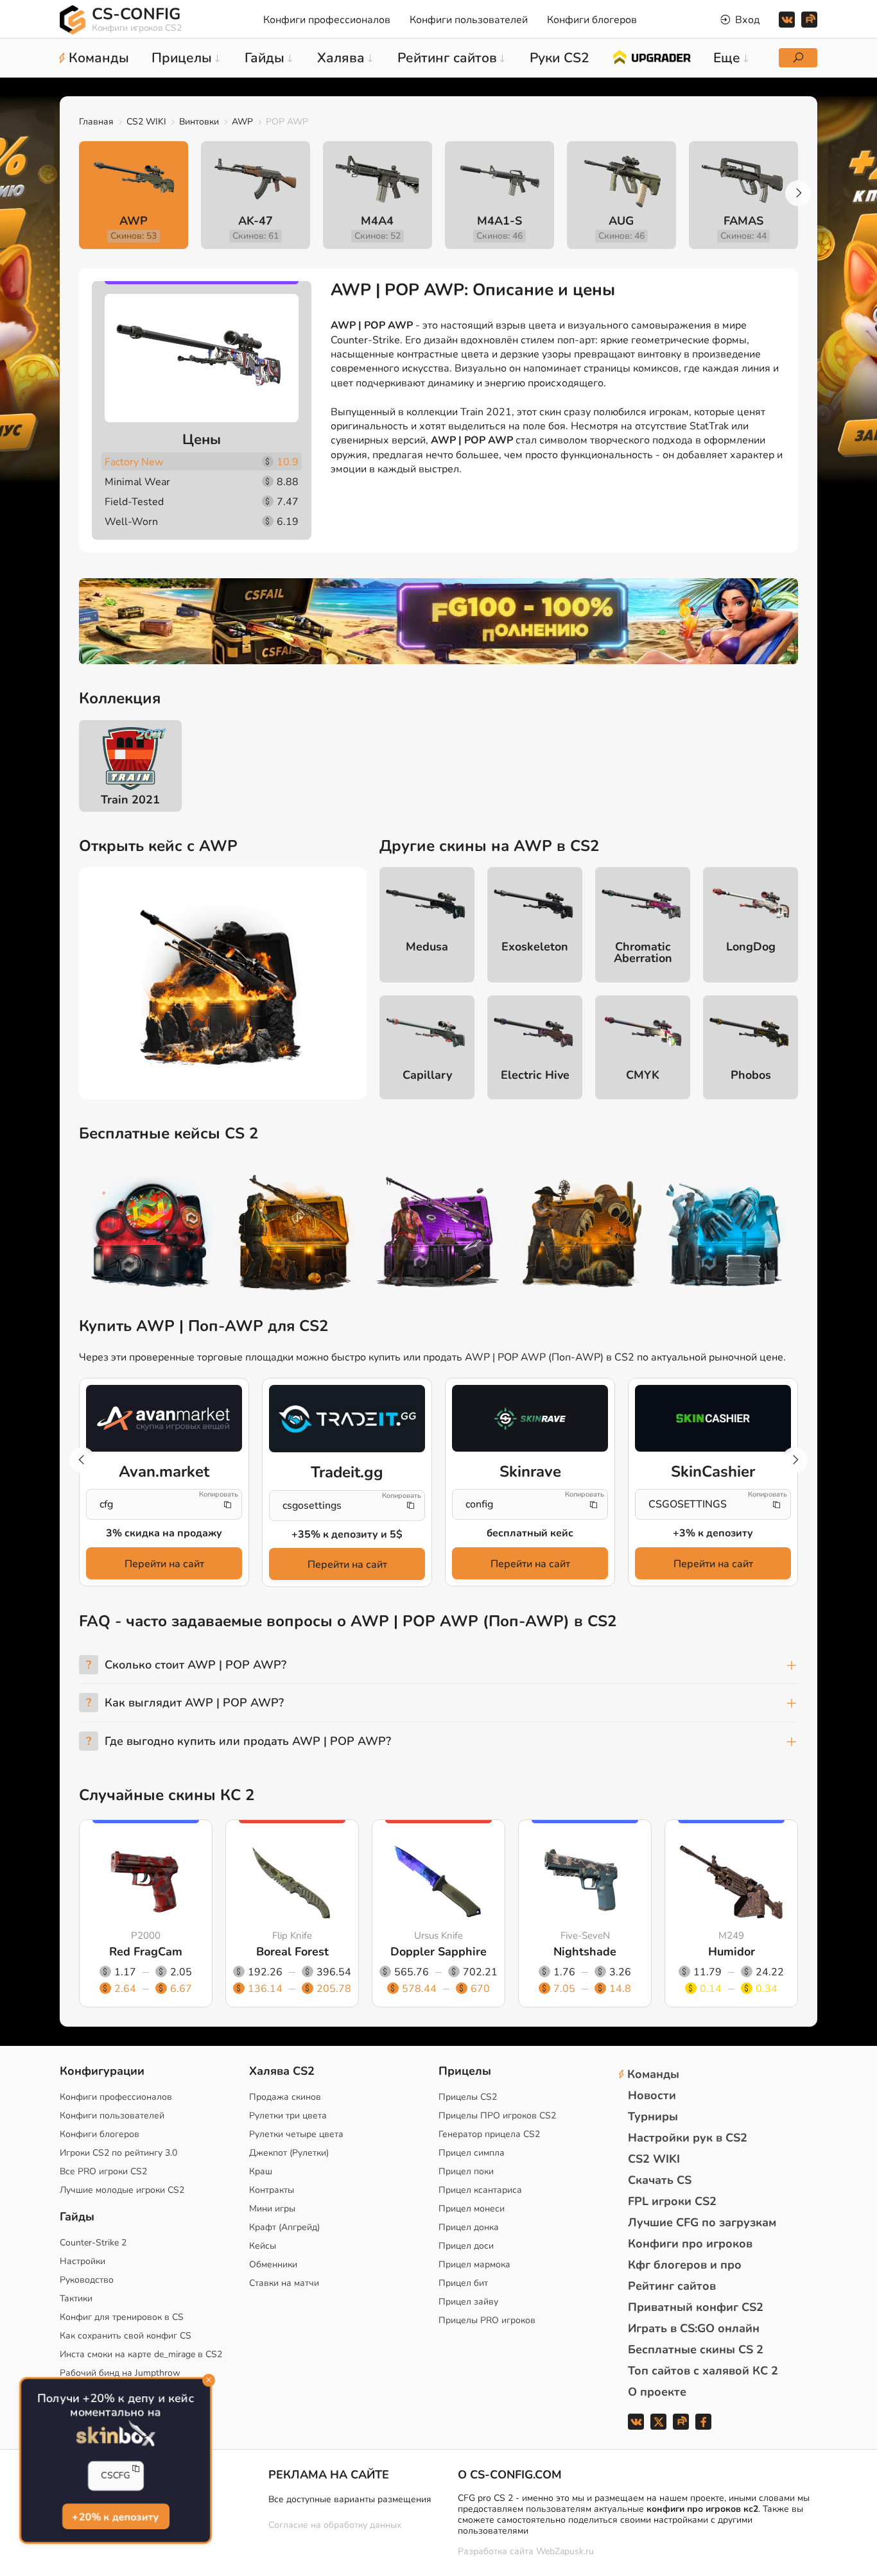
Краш (261, 2171)
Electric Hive (535, 1075)
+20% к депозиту (115, 2517)
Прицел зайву (468, 2302)
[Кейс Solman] (438, 1235)
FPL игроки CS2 (672, 2201)
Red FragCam (146, 1952)
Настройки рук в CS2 (688, 2138)
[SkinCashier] (713, 1418)
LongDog (751, 947)
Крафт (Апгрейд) (284, 2227)
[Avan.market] (164, 1418)
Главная (96, 122)
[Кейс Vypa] (582, 1235)
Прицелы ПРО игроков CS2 (497, 2116)
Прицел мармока (474, 2264)
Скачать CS (660, 2180)
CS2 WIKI (146, 122)
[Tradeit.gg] (347, 1419)
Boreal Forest (292, 1952)
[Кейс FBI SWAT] (295, 1235)
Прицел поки (466, 2171)
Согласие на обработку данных (335, 2525)
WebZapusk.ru (565, 2552)
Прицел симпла (472, 2153)
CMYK (643, 1075)
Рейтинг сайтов (672, 2286)
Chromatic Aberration (643, 952)
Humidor (732, 1952)
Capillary (427, 1075)
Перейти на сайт (164, 1564)
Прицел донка (469, 2227)
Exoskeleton (535, 947)
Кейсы (263, 2246)
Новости (652, 2095)
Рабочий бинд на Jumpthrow (120, 2373)
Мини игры (272, 2209)
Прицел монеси (472, 2209)
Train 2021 (130, 800)
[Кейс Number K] (726, 1235)
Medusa (427, 947)
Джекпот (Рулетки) (289, 2153)
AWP (242, 122)
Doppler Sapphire (438, 1952)
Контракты (272, 2190)
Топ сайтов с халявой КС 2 (703, 2371)
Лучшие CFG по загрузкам (702, 2222)
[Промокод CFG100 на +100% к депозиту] (438, 621)
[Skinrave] (530, 1418)
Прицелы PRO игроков (487, 2320)
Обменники (273, 2264)
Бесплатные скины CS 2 (696, 2349)
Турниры (653, 2117)
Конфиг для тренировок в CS (122, 2317)
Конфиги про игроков (690, 2244)
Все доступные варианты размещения (350, 2499)
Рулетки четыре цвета (296, 2134)
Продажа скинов (285, 2097)
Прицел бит (463, 2283)
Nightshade (585, 1952)
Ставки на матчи (284, 2283)
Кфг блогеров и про (685, 2265)
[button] (798, 193)
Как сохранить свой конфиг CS (126, 2336)
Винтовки (199, 122)
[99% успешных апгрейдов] (651, 56)
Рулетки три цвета (288, 2116)
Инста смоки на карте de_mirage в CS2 (141, 2354)
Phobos (751, 1075)
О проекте (657, 2392)
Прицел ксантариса (480, 2190)
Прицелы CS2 (468, 2097)
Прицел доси (466, 2246)
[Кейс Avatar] (151, 1235)
